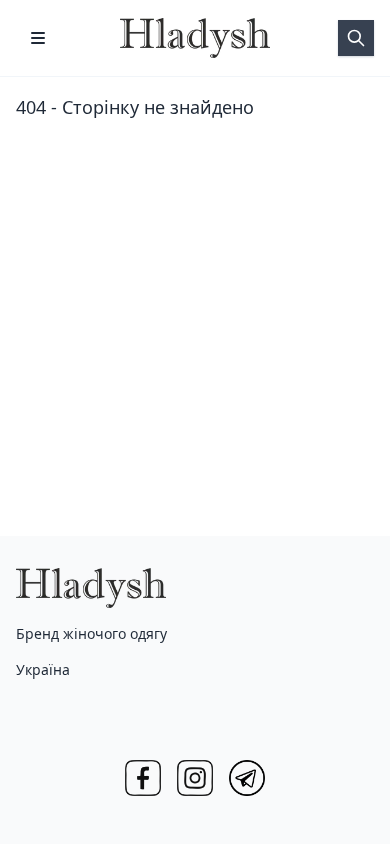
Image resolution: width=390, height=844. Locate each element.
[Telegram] (247, 778)
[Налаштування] (38, 38)
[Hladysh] (195, 38)
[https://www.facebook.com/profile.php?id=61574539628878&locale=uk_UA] (143, 778)
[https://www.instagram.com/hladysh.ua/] (195, 778)
